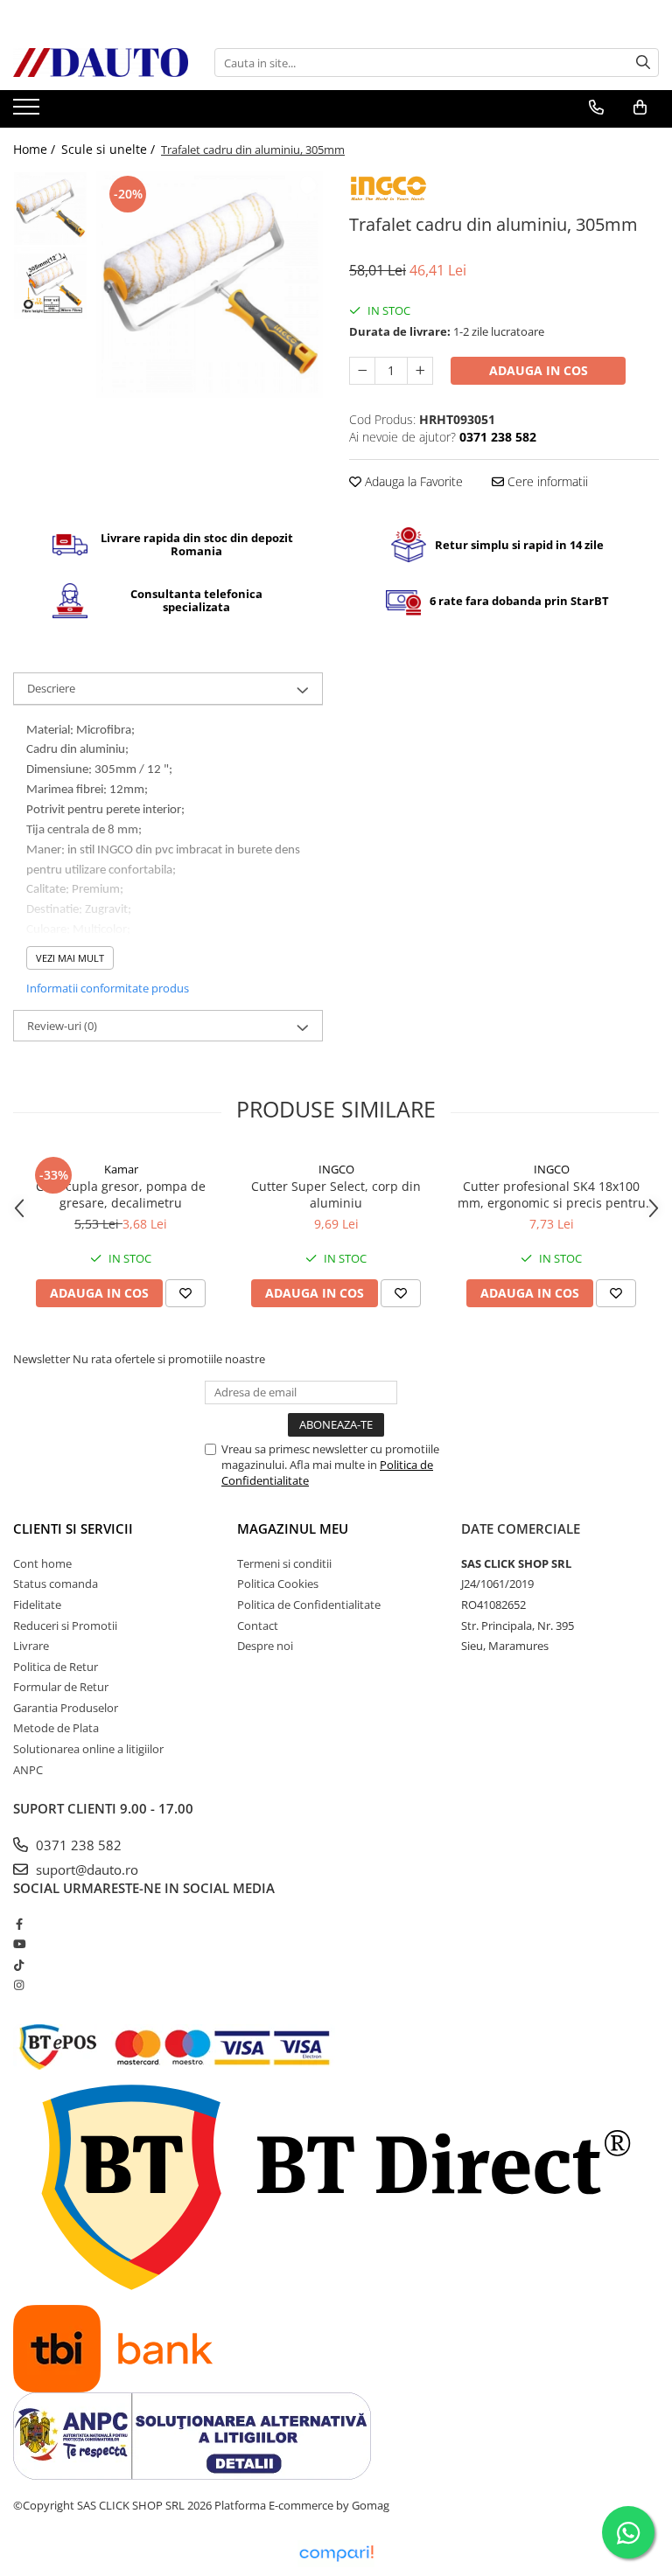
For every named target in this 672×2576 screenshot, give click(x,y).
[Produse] (28, 112)
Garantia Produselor (66, 1708)
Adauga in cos (539, 370)
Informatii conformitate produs (108, 988)
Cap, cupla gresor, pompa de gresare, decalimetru (121, 1194)
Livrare (31, 1646)
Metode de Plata (56, 1728)
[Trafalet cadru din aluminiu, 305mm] (210, 285)
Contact (258, 1626)
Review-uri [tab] (62, 1026)
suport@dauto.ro (85, 1869)
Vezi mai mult (70, 958)
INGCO (336, 1169)
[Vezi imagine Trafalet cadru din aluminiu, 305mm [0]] (50, 209)
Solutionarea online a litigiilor (88, 1749)
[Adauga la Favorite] (185, 1293)
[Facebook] (19, 1924)
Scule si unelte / (110, 149)
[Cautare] (643, 63)
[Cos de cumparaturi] (640, 108)
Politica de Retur (56, 1667)
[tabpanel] (210, 285)
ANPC (28, 1770)
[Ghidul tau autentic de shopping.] (336, 2554)
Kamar (121, 1169)
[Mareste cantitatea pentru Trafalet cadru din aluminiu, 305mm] (420, 371)
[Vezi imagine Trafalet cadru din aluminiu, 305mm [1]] (50, 283)
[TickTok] (19, 1965)
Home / (36, 149)
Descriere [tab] (51, 688)
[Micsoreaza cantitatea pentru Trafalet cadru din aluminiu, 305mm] (362, 371)
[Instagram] (19, 1985)
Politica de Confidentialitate (309, 1605)
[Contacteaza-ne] (596, 108)
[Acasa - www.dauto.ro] (101, 63)
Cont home (42, 1563)
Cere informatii (546, 481)
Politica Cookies (278, 1584)
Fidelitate (37, 1605)
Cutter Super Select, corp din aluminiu (336, 1194)
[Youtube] (19, 1944)
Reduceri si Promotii (65, 1626)
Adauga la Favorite (412, 481)
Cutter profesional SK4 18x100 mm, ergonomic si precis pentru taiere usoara (552, 1194)
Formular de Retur (61, 1687)
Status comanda (56, 1584)
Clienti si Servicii (73, 1528)
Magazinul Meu (293, 1528)
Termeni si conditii (284, 1563)
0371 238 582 (77, 1845)
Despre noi (265, 1646)
